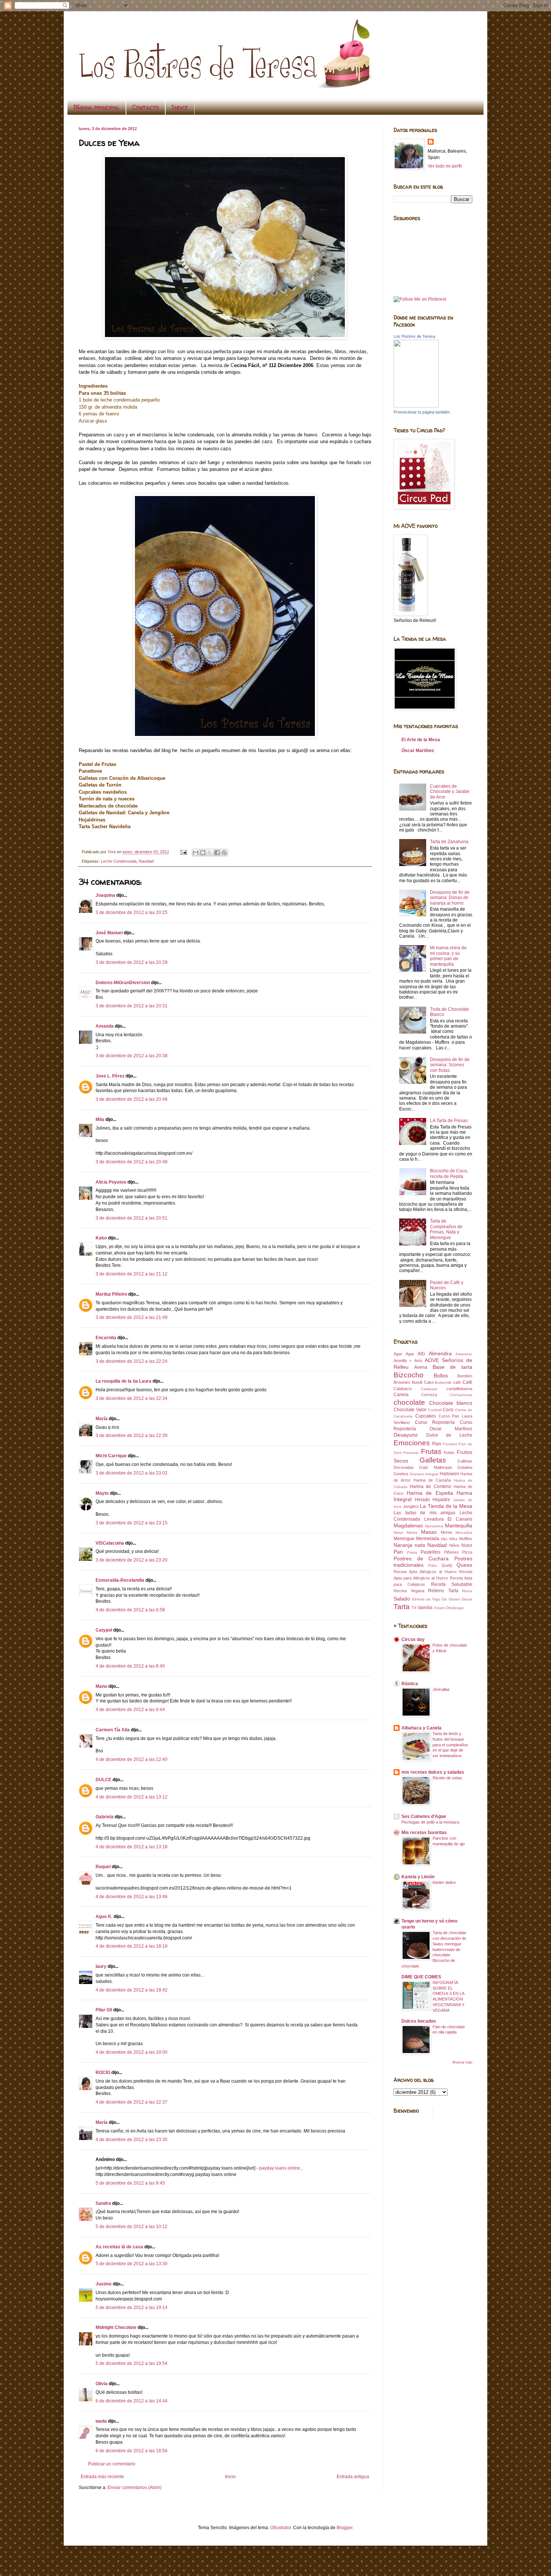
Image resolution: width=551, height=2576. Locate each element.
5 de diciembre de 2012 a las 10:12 (132, 2227)
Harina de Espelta (430, 1493)
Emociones (412, 1443)
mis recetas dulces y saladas (433, 1772)
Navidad (146, 861)
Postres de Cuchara (421, 1558)
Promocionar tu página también (422, 412)
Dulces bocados (419, 2021)
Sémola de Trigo (426, 1599)
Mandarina (434, 1526)
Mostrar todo (462, 2062)
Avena (421, 1367)
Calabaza (429, 1389)
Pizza (467, 1552)
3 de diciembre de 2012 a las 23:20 (132, 1560)
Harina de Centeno (430, 1487)
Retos (467, 1591)
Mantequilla (459, 1526)
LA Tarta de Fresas (449, 1121)
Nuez (467, 1545)
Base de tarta (453, 1367)
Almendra (440, 1353)
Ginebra (401, 1474)
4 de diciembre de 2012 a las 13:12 (132, 1797)
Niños (454, 1545)
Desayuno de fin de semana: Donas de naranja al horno (450, 898)
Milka (453, 1539)
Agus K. (104, 1917)
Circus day (413, 1639)
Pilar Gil (104, 2010)
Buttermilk (443, 1382)
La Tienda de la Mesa (446, 1506)
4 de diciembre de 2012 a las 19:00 (132, 2052)
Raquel (103, 1867)
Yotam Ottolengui (449, 1608)
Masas (429, 1532)
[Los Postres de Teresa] (416, 406)
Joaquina (105, 895)
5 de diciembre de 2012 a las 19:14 (132, 2308)
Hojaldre (441, 1500)
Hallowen (449, 1474)
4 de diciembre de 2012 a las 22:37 (132, 2102)
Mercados (464, 1532)
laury (101, 1966)
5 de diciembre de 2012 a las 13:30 (132, 2264)
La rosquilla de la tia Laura (124, 1381)
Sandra (103, 2203)
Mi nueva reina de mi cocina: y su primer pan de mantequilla (448, 956)
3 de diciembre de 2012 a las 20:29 (132, 962)
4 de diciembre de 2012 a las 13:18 (132, 1847)
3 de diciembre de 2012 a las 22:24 (132, 1361)
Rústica (410, 1684)
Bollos (441, 1376)
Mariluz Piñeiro (111, 1294)
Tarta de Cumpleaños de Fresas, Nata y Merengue (446, 1229)
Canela (401, 1395)
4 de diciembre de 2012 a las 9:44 (130, 1710)
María (102, 1419)
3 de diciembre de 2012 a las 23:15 (132, 1523)
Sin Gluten (451, 1599)
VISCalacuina (110, 1543)
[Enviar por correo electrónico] (196, 853)
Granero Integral (424, 1474)
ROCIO (103, 2072)
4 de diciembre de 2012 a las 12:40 (132, 1759)
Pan (398, 1552)
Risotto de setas (447, 1778)
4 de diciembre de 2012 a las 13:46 (132, 1897)
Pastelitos (430, 1552)
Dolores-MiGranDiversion (123, 983)
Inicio (230, 2477)
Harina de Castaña (432, 1480)
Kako (101, 1238)
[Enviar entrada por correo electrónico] (183, 852)
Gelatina (465, 1467)
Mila (100, 1119)
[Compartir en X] (210, 853)
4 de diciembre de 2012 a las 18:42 (132, 1990)
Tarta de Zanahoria (449, 842)
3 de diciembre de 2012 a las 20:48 (132, 1099)
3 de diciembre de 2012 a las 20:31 (132, 1006)
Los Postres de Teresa (414, 336)
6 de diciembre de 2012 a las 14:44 (132, 2401)
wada (101, 2421)
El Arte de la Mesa (421, 740)
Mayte (102, 1493)
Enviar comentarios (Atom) (135, 2488)
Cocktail (435, 1410)
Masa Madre (406, 1532)
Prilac (433, 1565)
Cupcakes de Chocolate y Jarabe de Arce (450, 792)
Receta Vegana (409, 1591)
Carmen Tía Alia (113, 1730)
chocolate (409, 1402)
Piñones (451, 1552)
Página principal (97, 107)
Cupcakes (426, 1416)
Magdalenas (408, 1526)
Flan (437, 1444)
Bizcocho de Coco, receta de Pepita (449, 1173)
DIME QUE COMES (421, 1977)
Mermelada (428, 1539)
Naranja (403, 1545)
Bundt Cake (423, 1382)
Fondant (450, 1444)
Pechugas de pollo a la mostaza (430, 1822)
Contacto (146, 107)
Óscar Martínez (418, 751)
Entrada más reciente (102, 2477)
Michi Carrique (111, 1456)
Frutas (431, 1451)
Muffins (466, 1539)
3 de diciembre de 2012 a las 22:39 (132, 1436)
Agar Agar (404, 1354)
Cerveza (429, 1395)
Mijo (444, 1539)
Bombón (465, 1376)
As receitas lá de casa (119, 2247)
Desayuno (406, 1435)
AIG (421, 1354)
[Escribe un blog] (203, 853)
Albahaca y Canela (421, 1728)
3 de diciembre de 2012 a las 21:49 (132, 1317)
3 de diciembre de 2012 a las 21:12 (132, 1274)
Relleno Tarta (443, 1591)
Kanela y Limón (418, 1877)
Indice (180, 107)
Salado (402, 1599)
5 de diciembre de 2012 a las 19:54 (132, 2363)
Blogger (344, 2528)
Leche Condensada (119, 861)
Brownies (402, 1382)
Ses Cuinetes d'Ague (424, 1816)
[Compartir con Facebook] (217, 853)
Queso (464, 1565)
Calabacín (403, 1389)
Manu (101, 1686)
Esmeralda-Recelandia (120, 1580)
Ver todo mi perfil (445, 166)
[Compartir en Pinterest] (224, 853)
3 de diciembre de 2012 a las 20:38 (132, 1056)
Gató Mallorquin (435, 1467)
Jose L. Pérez (110, 1076)
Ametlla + (403, 1361)
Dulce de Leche (449, 1435)
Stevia (467, 1599)
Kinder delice (444, 1882)
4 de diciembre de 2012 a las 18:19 (132, 1946)
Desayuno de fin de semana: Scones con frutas (450, 1065)
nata (420, 1545)
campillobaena (459, 1389)
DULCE (103, 1780)
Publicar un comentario (112, 2464)
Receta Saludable (452, 1584)
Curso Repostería (435, 1422)
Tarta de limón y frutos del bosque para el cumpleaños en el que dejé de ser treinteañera (450, 1745)
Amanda (105, 1026)
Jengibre (411, 1506)
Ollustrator (281, 2528)
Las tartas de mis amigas (424, 1513)
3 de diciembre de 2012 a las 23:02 (132, 1473)
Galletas (433, 1460)
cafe (457, 1382)
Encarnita (106, 1338)
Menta (446, 1532)
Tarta (402, 1607)
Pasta (412, 1552)
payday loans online (280, 2168)
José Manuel (109, 933)
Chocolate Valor (410, 1410)
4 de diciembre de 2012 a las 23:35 (132, 2140)
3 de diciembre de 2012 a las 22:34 (132, 1398)
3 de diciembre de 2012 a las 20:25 (132, 913)
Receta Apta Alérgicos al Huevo (425, 1572)
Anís (418, 1361)
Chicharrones (461, 1395)
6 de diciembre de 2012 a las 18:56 (132, 2451)
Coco (448, 1410)
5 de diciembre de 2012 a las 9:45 (130, 2183)
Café (467, 1382)
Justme (104, 2284)
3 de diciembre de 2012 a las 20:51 (132, 1218)
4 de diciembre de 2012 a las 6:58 (130, 1610)
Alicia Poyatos (111, 1182)
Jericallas (441, 1689)
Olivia (102, 2384)
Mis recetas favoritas (424, 1833)
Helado (422, 1500)
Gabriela (105, 1817)
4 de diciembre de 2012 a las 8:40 (130, 1666)
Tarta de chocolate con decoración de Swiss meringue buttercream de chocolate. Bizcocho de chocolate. (434, 1949)
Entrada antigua (353, 2477)
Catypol (104, 1630)
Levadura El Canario (448, 1519)
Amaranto (464, 1354)
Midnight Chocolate (116, 2327)
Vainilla (425, 1608)
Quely (447, 1565)
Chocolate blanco (451, 1403)
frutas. (450, 1452)
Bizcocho (409, 1375)
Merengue (404, 1539)
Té (414, 1608)
